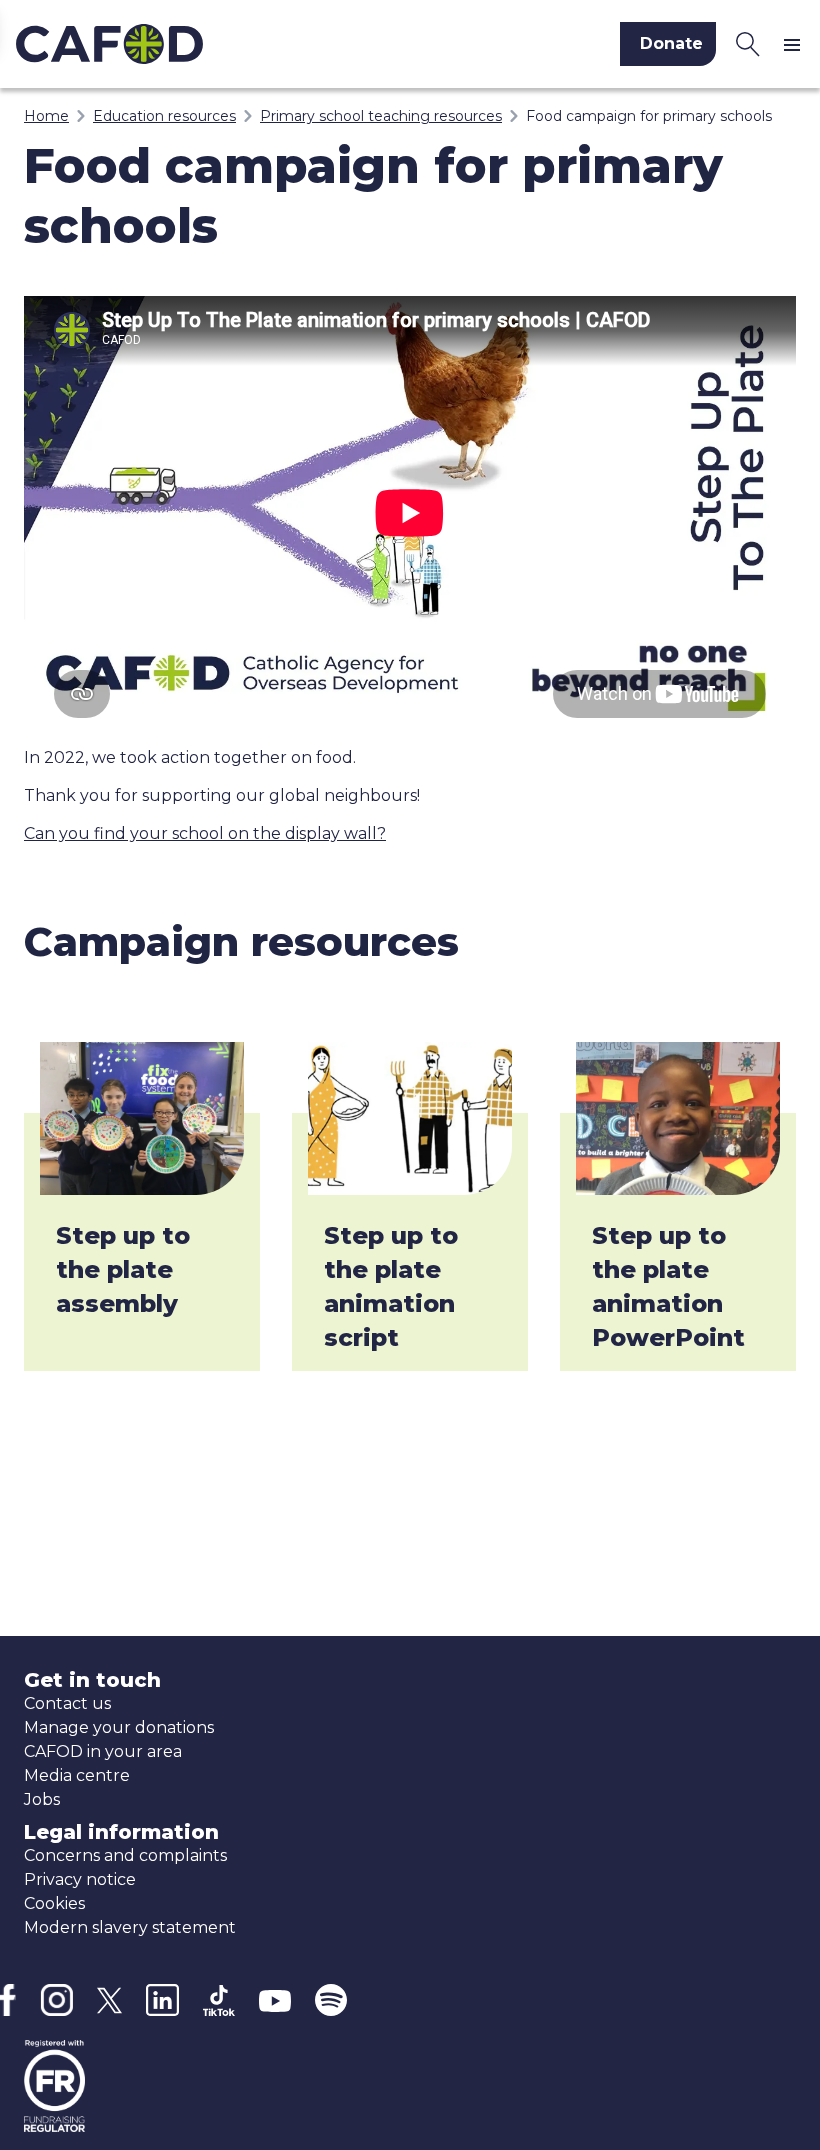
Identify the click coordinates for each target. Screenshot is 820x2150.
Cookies (54, 1903)
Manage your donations (119, 1727)
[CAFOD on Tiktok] (219, 2000)
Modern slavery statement (130, 1927)
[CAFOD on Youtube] (275, 2000)
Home (46, 116)
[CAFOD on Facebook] (8, 2000)
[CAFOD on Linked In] (162, 2000)
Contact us (67, 1703)
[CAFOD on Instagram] (56, 2000)
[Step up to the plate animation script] (410, 1118)
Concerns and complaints (125, 1855)
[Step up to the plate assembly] (142, 1118)
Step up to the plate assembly (123, 1269)
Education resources (164, 116)
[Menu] (796, 44)
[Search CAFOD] (748, 44)
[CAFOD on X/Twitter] (109, 2000)
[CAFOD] (199, 44)
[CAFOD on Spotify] (331, 2000)
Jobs (42, 1799)
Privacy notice (80, 1879)
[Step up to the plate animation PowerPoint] (678, 1118)
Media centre (77, 1775)
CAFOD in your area (103, 1751)
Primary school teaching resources (381, 116)
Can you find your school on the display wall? (205, 833)
